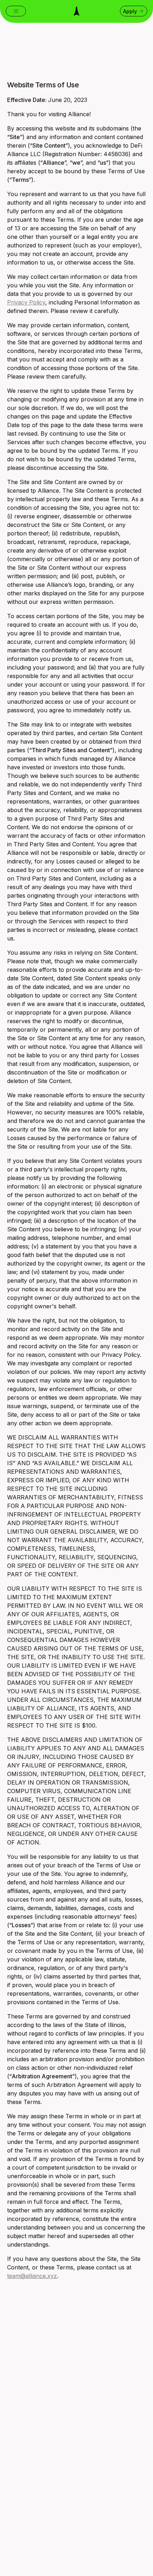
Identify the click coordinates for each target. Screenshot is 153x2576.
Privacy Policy (26, 302)
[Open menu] (16, 11)
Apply (130, 11)
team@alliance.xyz (32, 2276)
